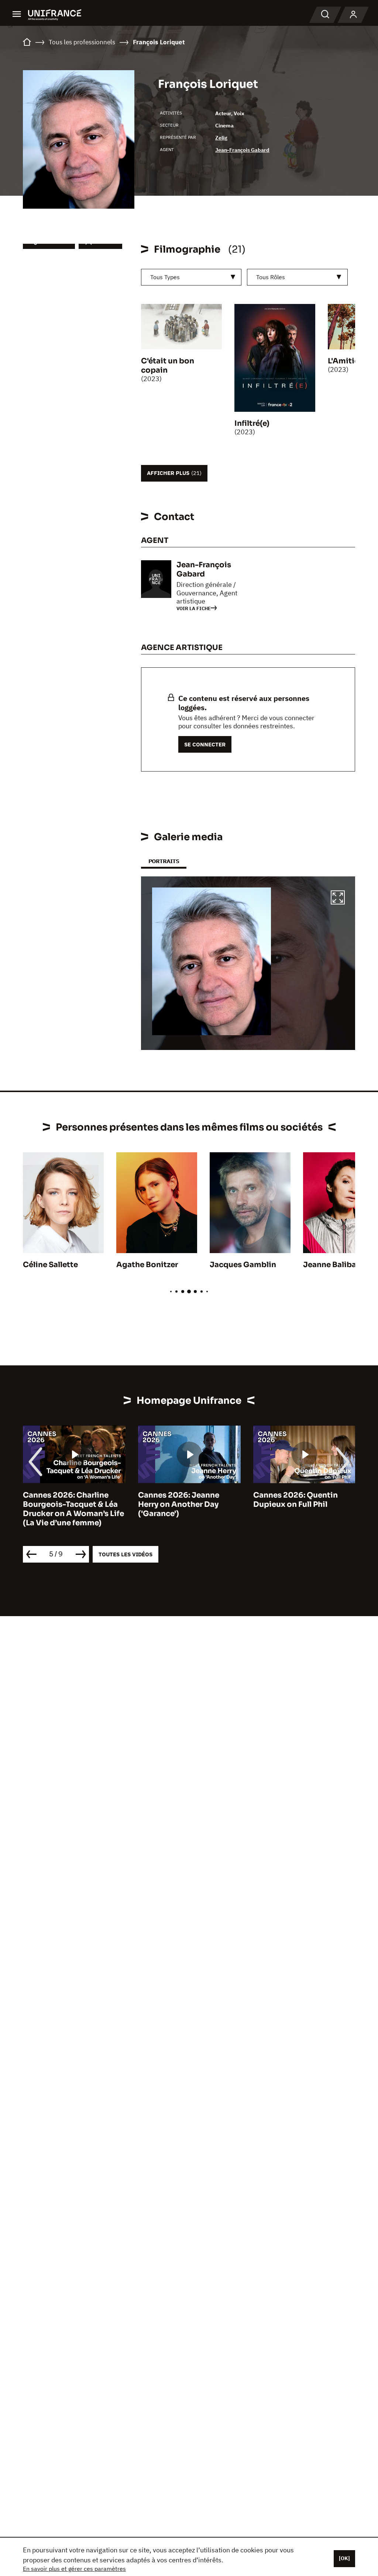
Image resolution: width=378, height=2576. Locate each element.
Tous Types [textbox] (165, 277)
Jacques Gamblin (243, 1265)
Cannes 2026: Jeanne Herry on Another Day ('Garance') (179, 1504)
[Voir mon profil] (353, 15)
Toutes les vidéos (126, 1554)
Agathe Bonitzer (147, 1265)
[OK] (344, 2558)
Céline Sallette (50, 1265)
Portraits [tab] (164, 861)
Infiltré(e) (252, 423)
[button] (338, 899)
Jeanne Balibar (331, 1265)
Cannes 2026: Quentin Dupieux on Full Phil (295, 1500)
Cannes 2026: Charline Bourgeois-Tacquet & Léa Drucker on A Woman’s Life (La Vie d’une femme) (73, 1509)
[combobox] (191, 277)
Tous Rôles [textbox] (271, 277)
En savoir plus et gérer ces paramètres (74, 2569)
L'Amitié (343, 361)
